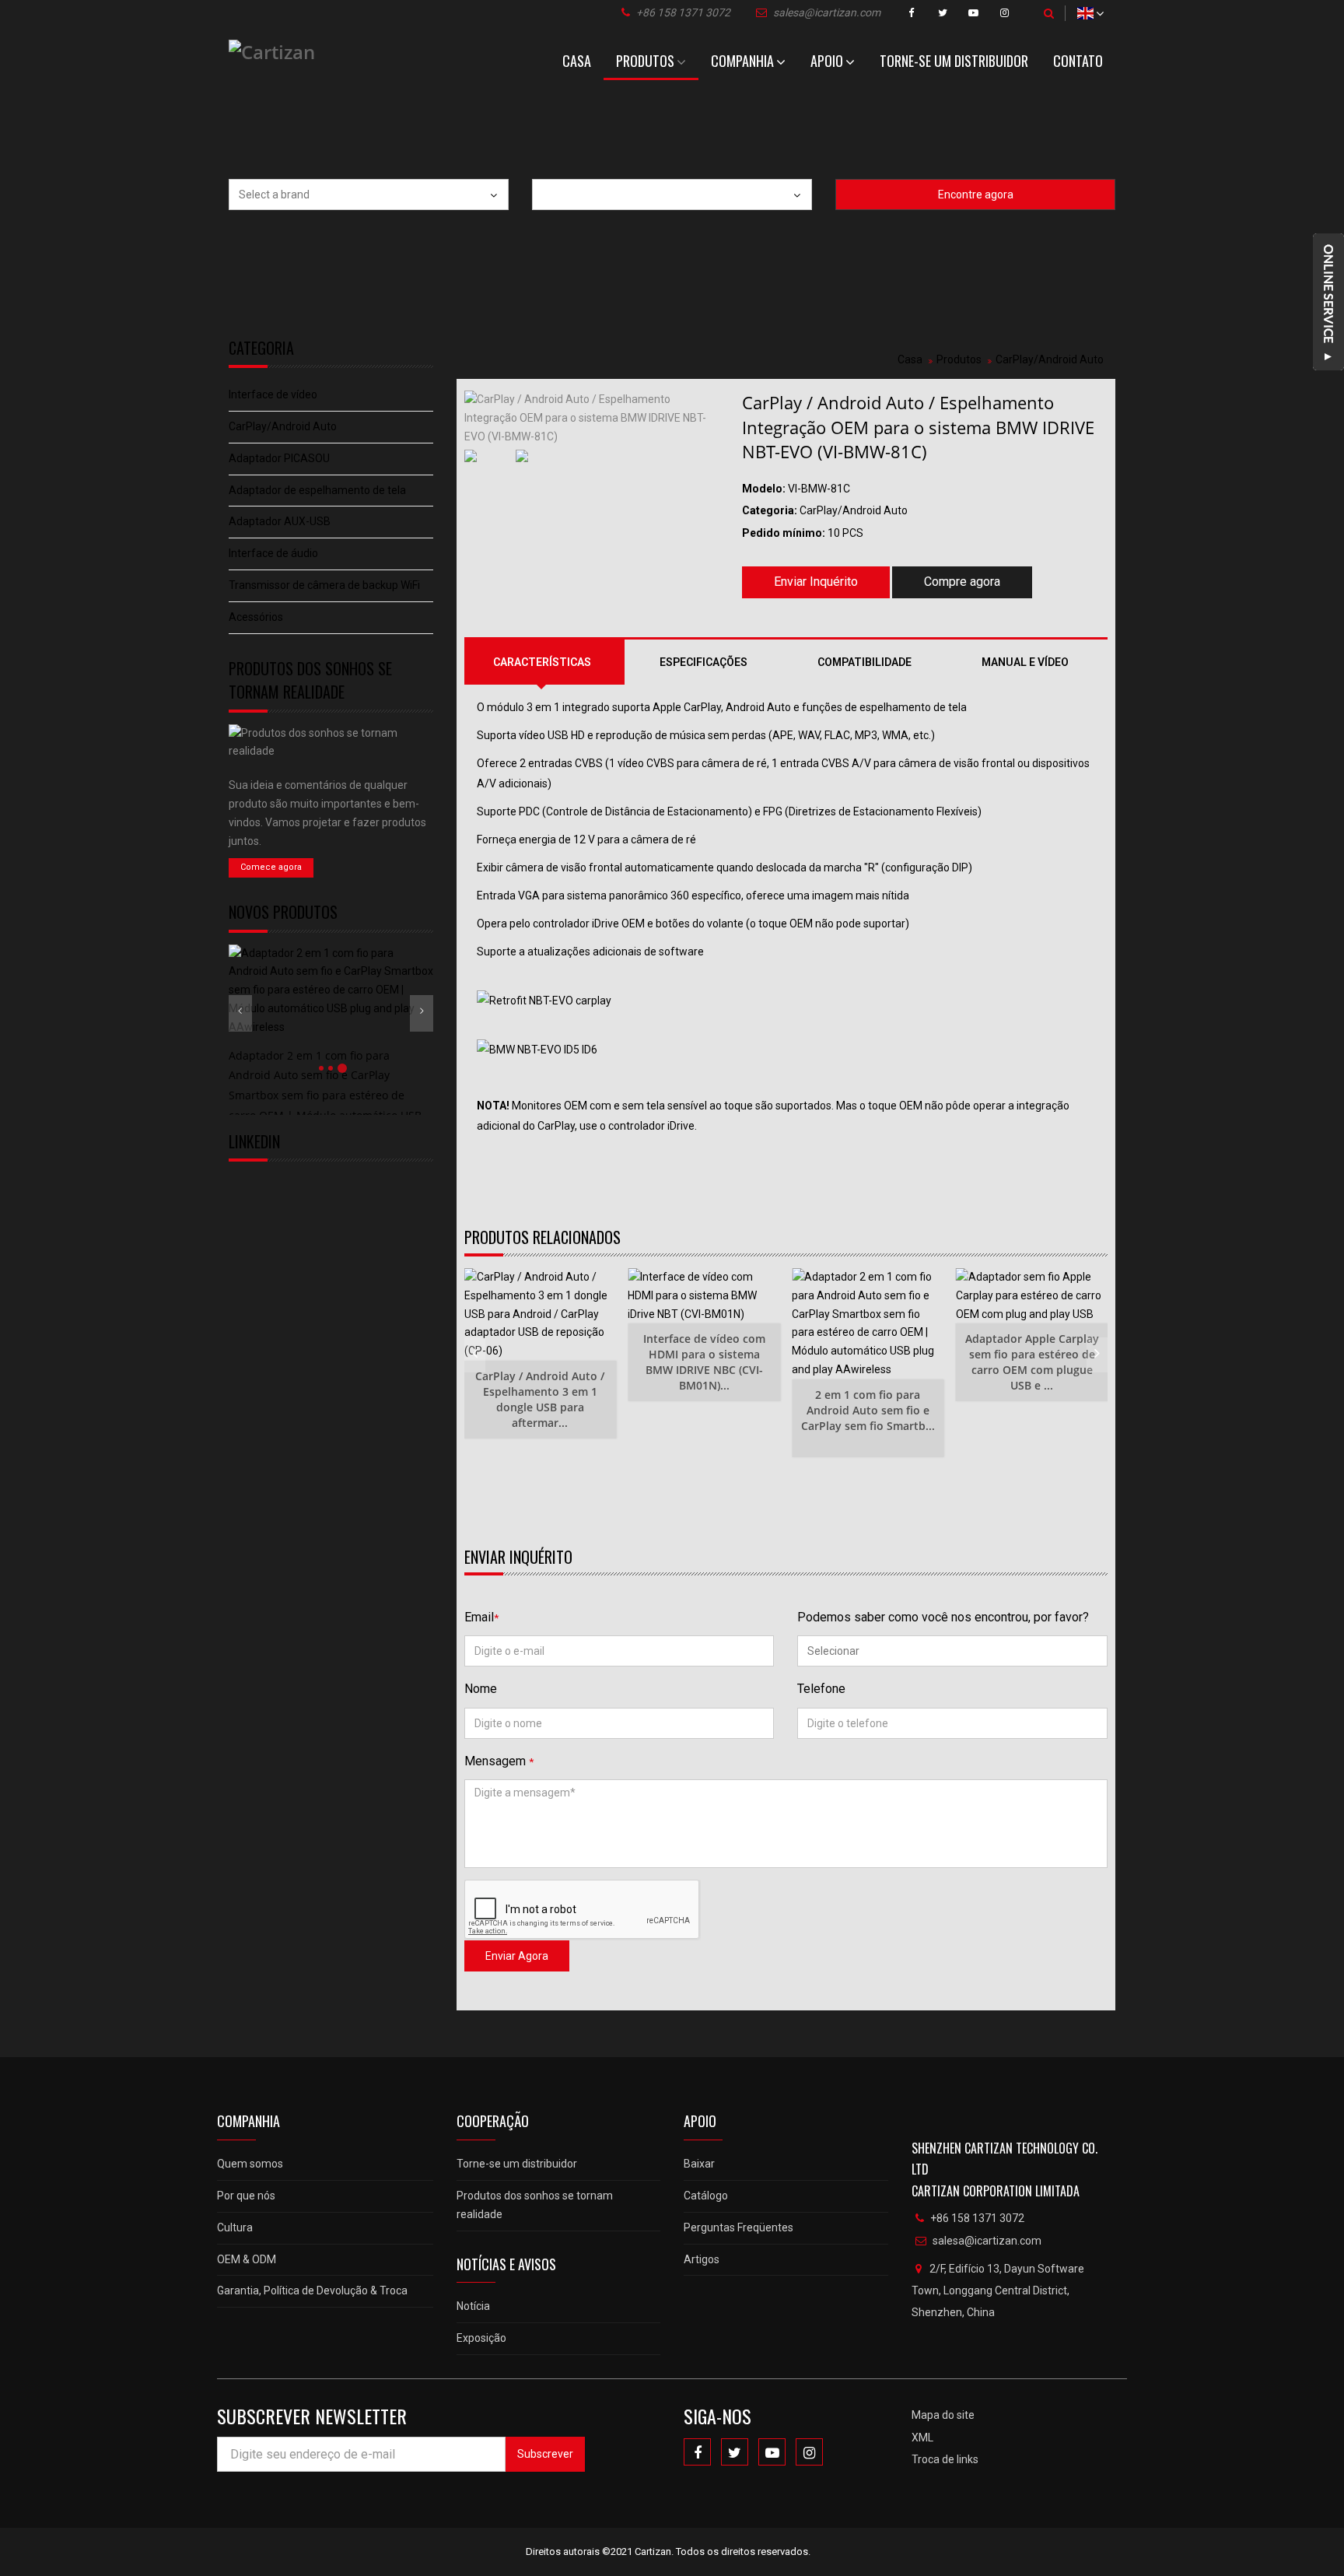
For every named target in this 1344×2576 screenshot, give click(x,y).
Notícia (473, 2306)
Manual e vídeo (1025, 662)
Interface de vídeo (273, 394)
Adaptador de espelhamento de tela (317, 490)
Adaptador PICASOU (279, 458)
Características (542, 662)
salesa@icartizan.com (827, 12)
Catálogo (706, 2196)
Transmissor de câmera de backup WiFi (324, 585)
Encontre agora (976, 195)
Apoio (827, 61)
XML (922, 2438)
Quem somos (250, 2164)
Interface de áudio (273, 553)
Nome (481, 1689)
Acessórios (256, 617)
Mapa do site (943, 2415)
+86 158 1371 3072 (683, 12)
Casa (577, 61)
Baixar (699, 2164)
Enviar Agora (517, 1956)
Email (481, 1617)
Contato (1078, 61)
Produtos (645, 61)
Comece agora (271, 867)
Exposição (481, 2338)
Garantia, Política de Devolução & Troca (312, 2290)
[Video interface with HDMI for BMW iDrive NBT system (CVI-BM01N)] (704, 1296)
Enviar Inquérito (816, 582)
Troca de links (945, 2459)
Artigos (702, 2259)
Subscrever (545, 2454)
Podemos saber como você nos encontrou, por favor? (943, 1617)
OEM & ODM (247, 2259)
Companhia (742, 61)
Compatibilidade (864, 662)
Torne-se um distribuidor (954, 61)
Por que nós (246, 2196)
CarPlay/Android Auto (283, 426)
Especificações (703, 662)
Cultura (235, 2227)
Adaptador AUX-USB (280, 521)
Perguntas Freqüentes (738, 2227)
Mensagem (499, 1761)
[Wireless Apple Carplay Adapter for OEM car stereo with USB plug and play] (1032, 1296)
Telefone (821, 1689)
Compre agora (962, 582)
